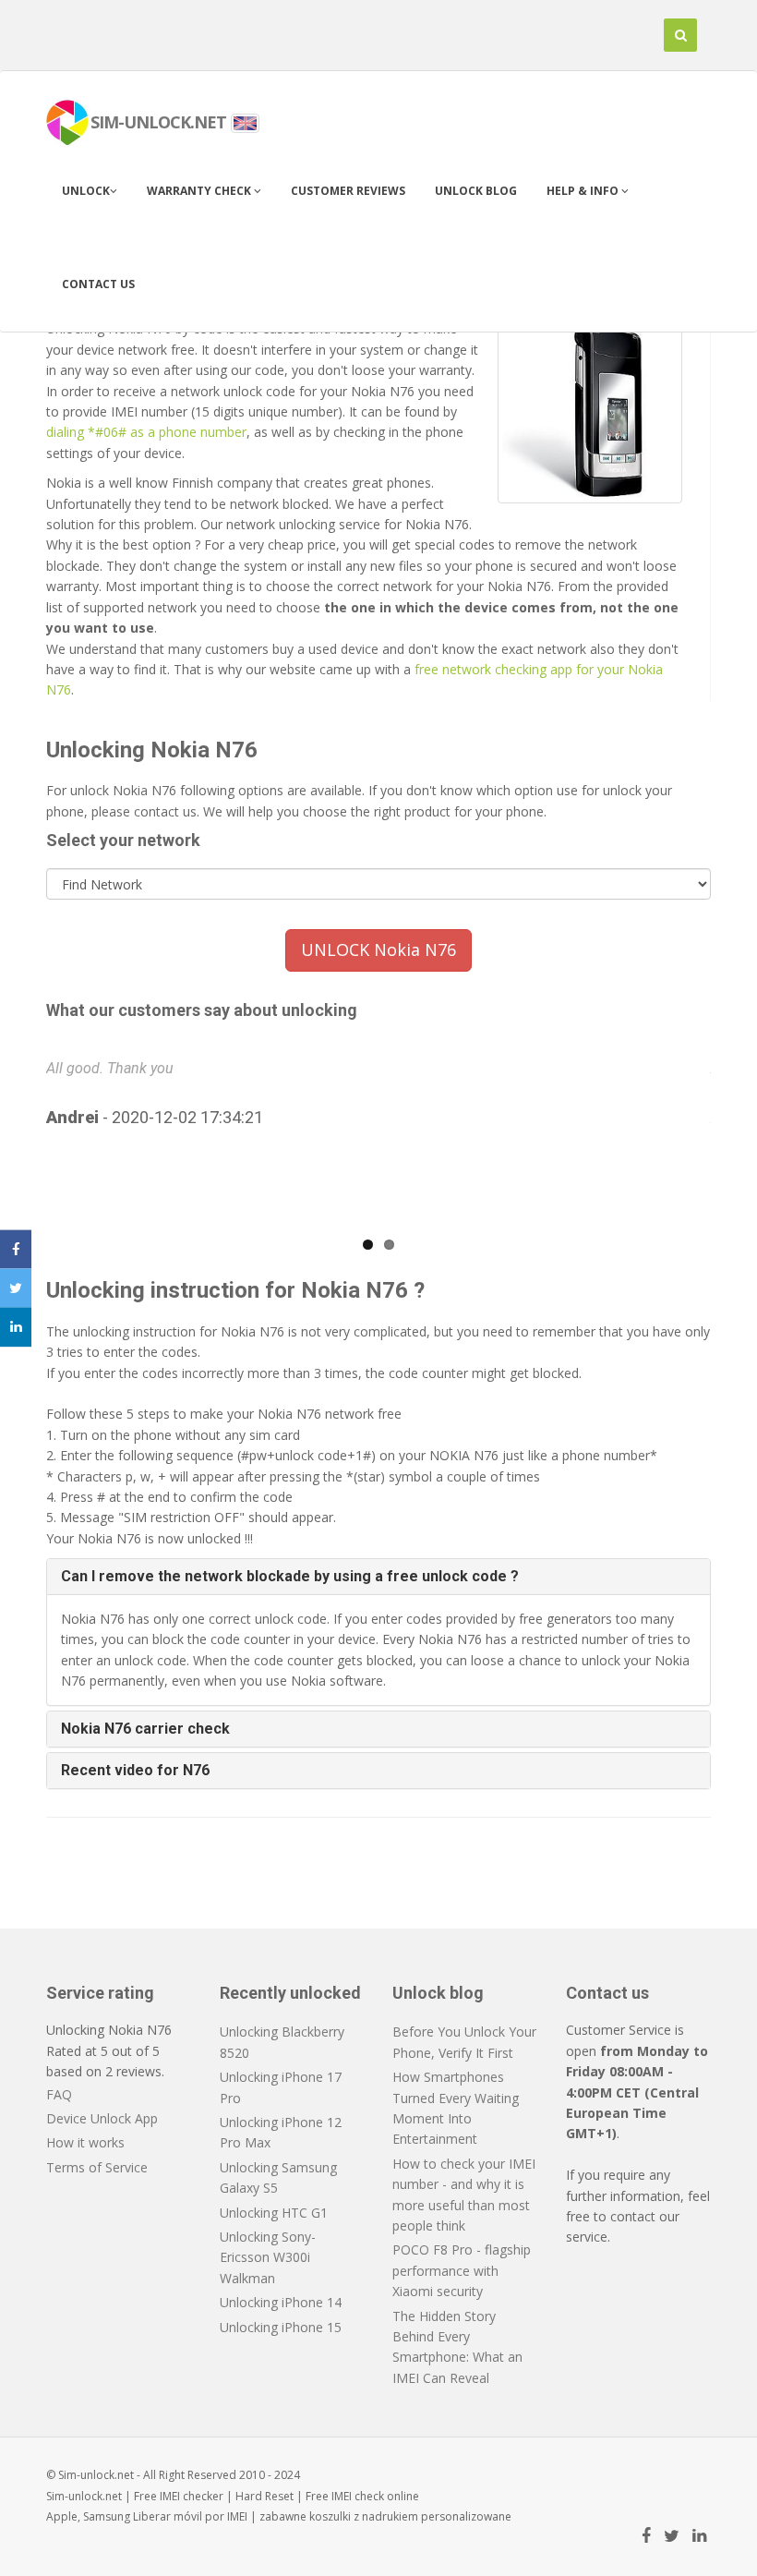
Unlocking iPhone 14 (281, 2302)
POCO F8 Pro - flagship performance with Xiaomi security (462, 2270)
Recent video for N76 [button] (135, 1770)
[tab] (378, 1577)
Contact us (98, 284)
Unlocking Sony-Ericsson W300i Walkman (268, 2257)
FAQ (59, 2094)
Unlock (86, 191)
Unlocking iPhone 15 (281, 2327)
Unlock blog (476, 191)
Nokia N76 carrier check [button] (145, 1729)
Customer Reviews (348, 191)
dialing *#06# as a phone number (146, 432)
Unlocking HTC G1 (274, 2213)
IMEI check (358, 2496)
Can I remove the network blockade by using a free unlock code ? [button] (290, 1576)
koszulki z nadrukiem (364, 2516)
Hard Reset (264, 2496)
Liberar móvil (168, 2516)
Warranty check (200, 191)
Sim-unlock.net (84, 2496)
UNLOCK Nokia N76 (378, 949)
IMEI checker (192, 2496)
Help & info (584, 191)
